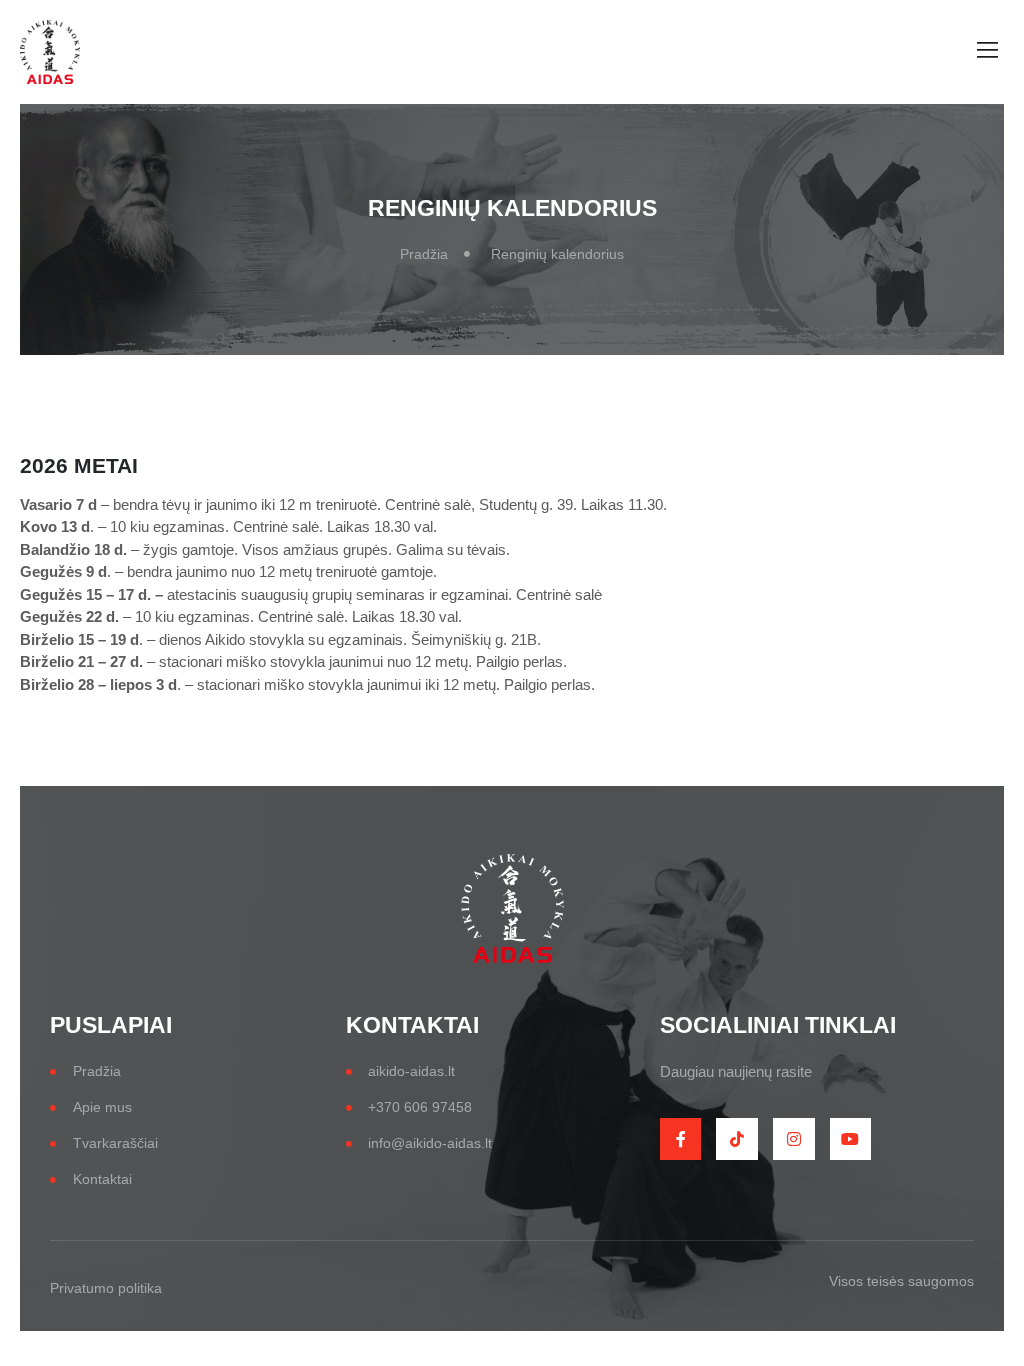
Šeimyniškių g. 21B (474, 639)
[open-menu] (983, 52)
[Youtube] (851, 1139)
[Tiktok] (737, 1139)
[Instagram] (794, 1139)
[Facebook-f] (681, 1139)
